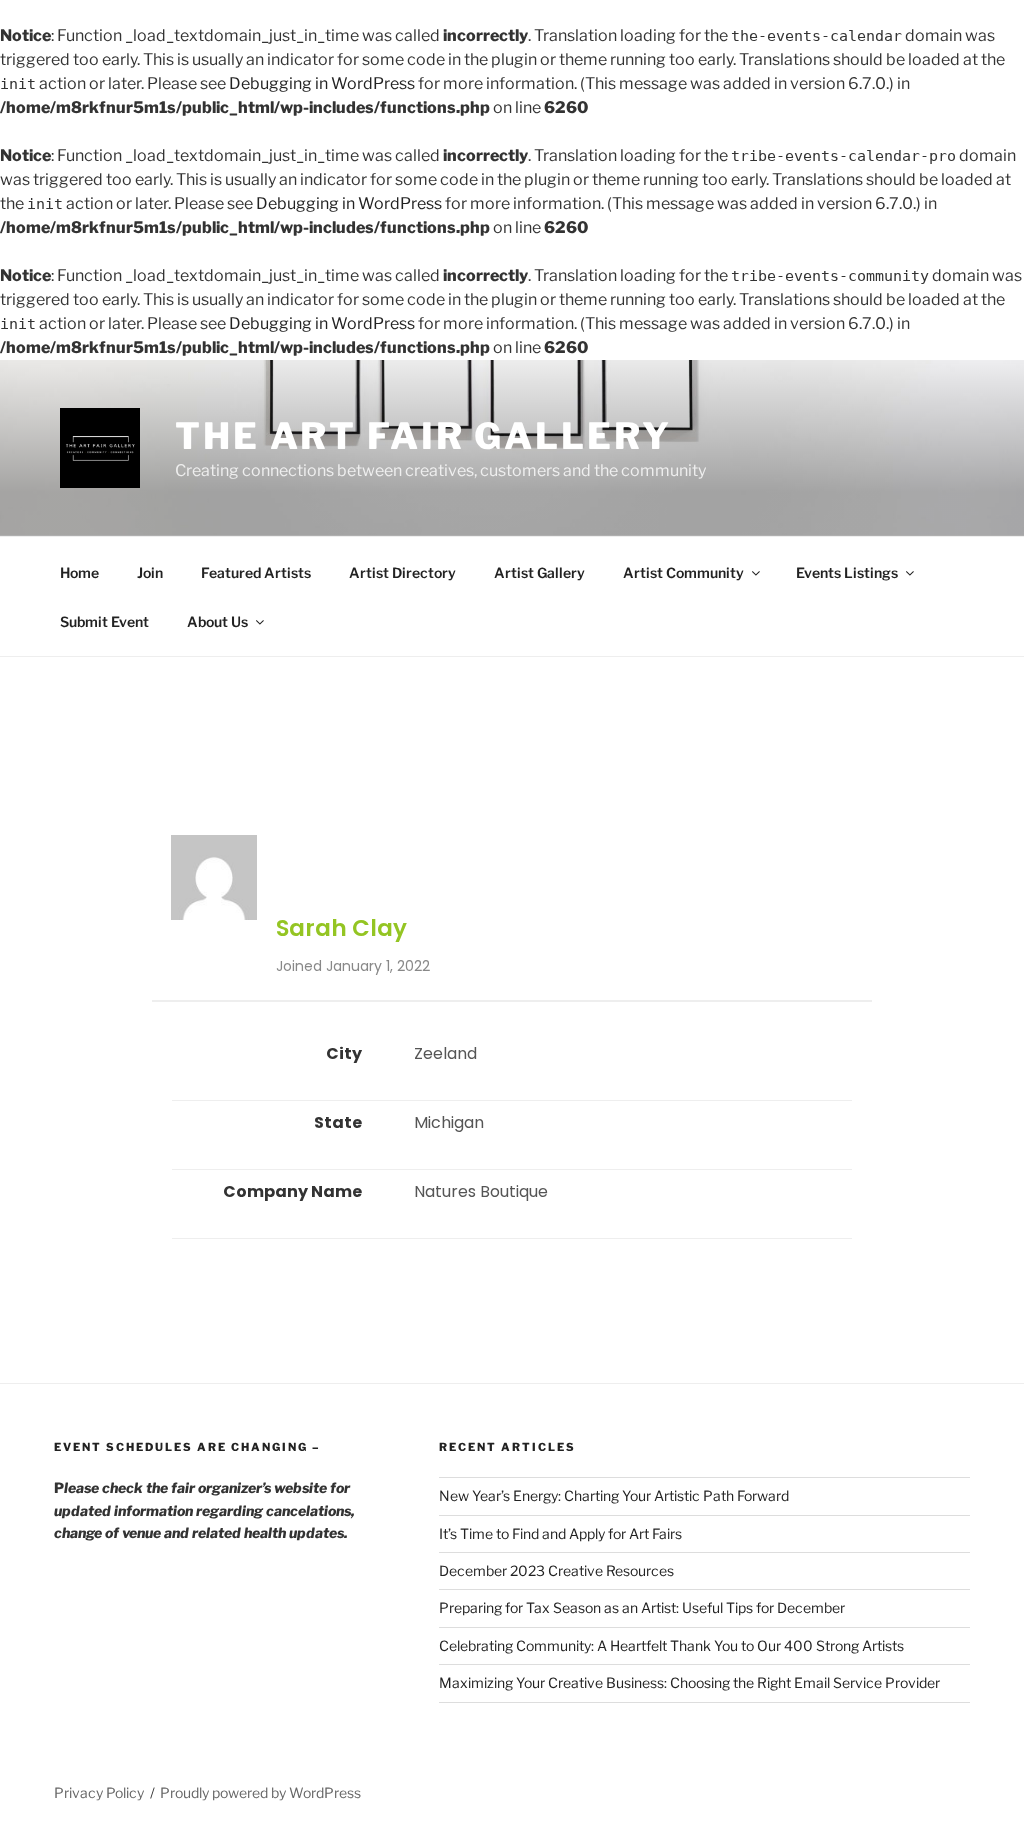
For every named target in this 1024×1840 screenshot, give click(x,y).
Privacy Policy (99, 1792)
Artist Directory (402, 572)
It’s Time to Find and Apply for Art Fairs (560, 1533)
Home (79, 572)
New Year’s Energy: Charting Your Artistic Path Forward (614, 1495)
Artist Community (683, 572)
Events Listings (847, 572)
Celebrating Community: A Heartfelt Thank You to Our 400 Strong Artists (671, 1645)
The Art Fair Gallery (423, 436)
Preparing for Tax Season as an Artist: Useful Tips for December (642, 1607)
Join (150, 572)
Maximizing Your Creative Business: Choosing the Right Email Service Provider (689, 1682)
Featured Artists (256, 572)
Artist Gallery (539, 572)
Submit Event (104, 621)
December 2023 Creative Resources (556, 1570)
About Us (217, 621)
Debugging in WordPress (322, 83)
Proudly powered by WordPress (260, 1792)
